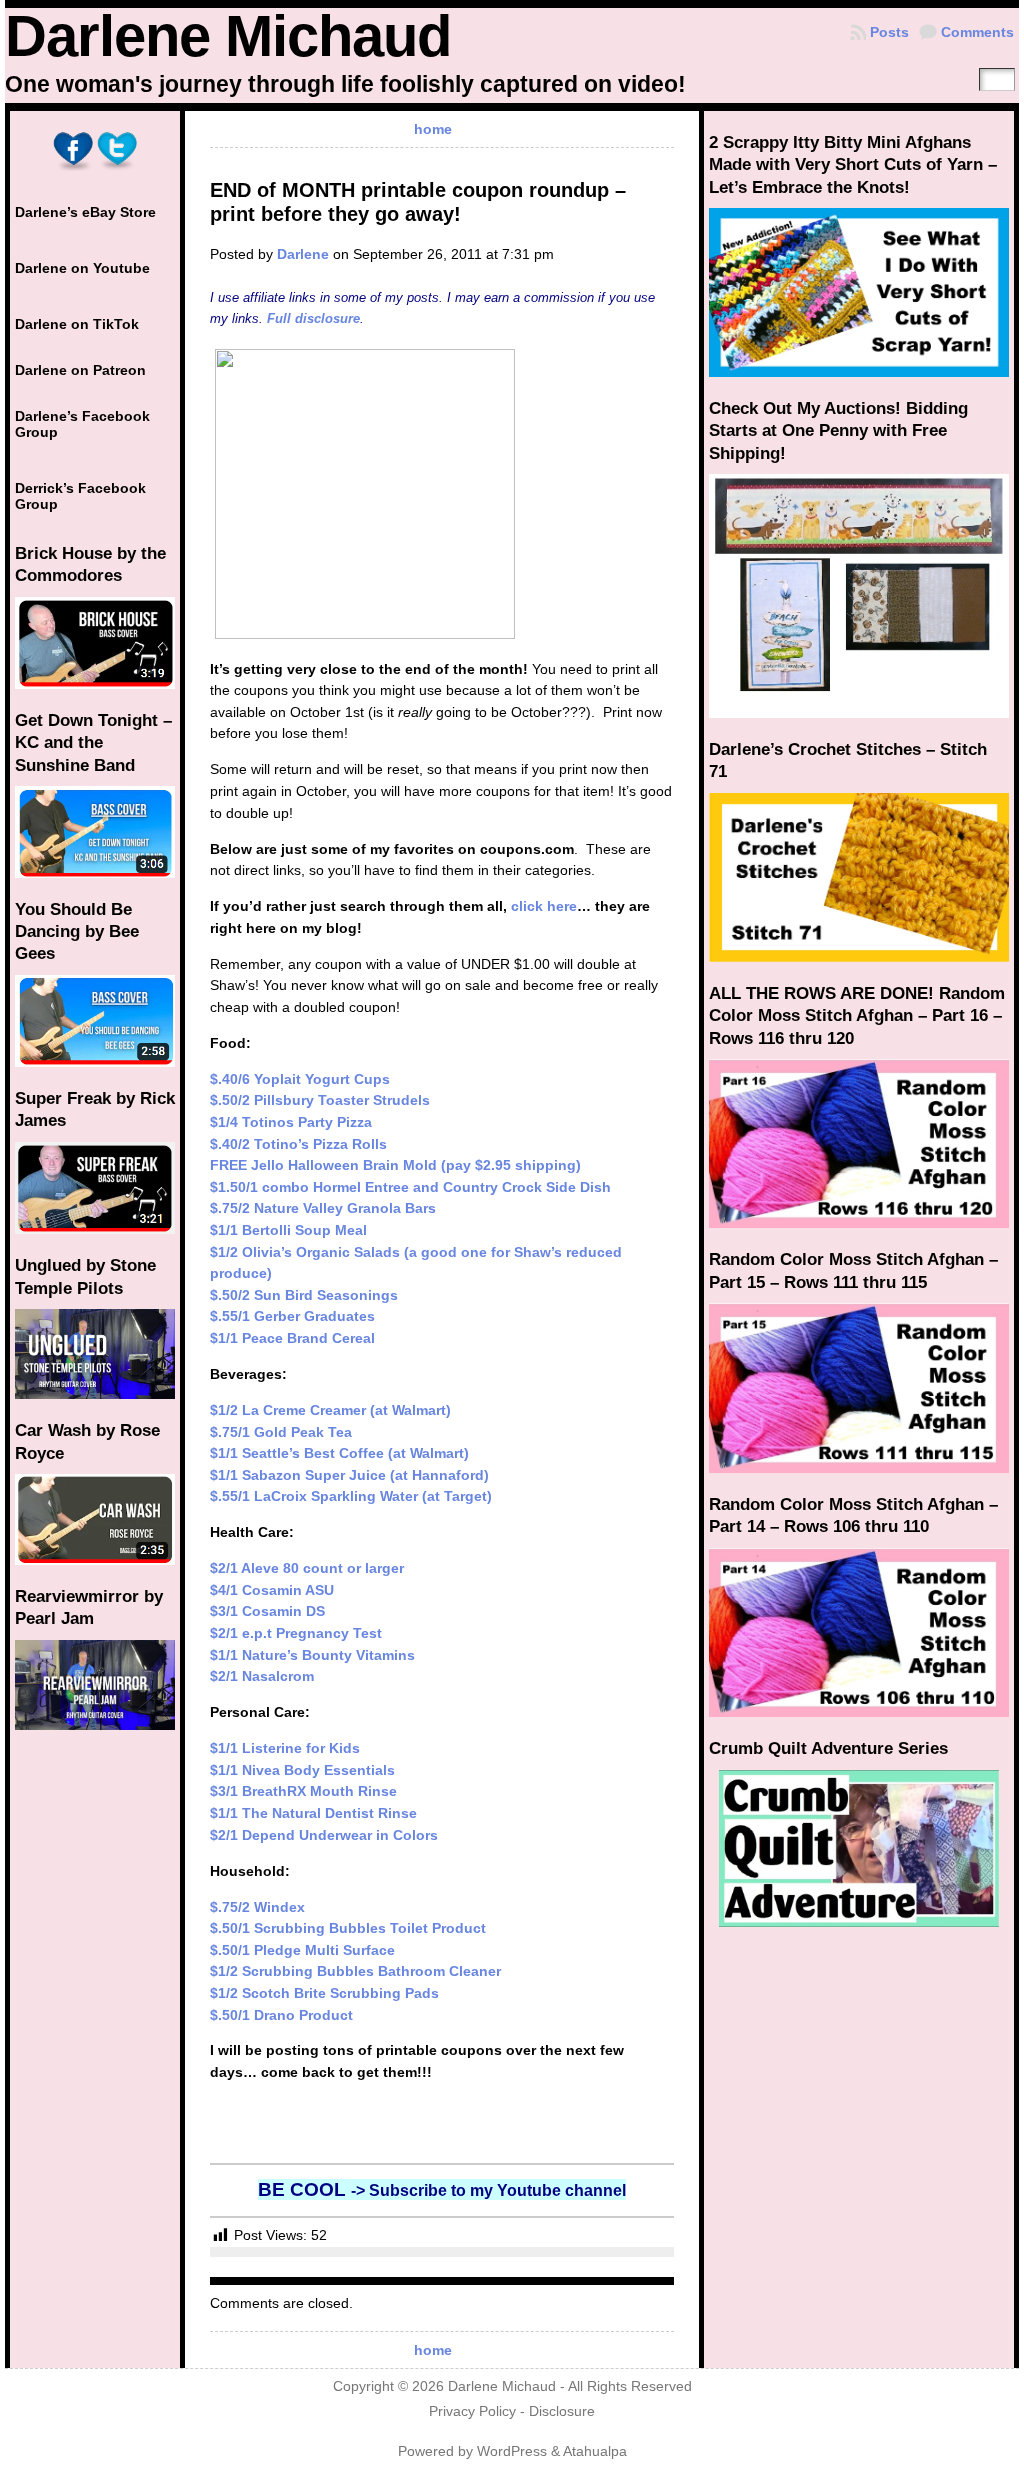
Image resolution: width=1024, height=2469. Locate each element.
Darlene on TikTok (77, 324)
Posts (889, 32)
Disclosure (562, 2411)
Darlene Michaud (228, 36)
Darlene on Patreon (80, 370)
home (433, 129)
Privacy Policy (472, 2411)
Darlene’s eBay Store (85, 212)
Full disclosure (313, 318)
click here (544, 906)
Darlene (303, 254)
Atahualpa (595, 2451)
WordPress (512, 2451)
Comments (977, 32)
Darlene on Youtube (82, 268)
